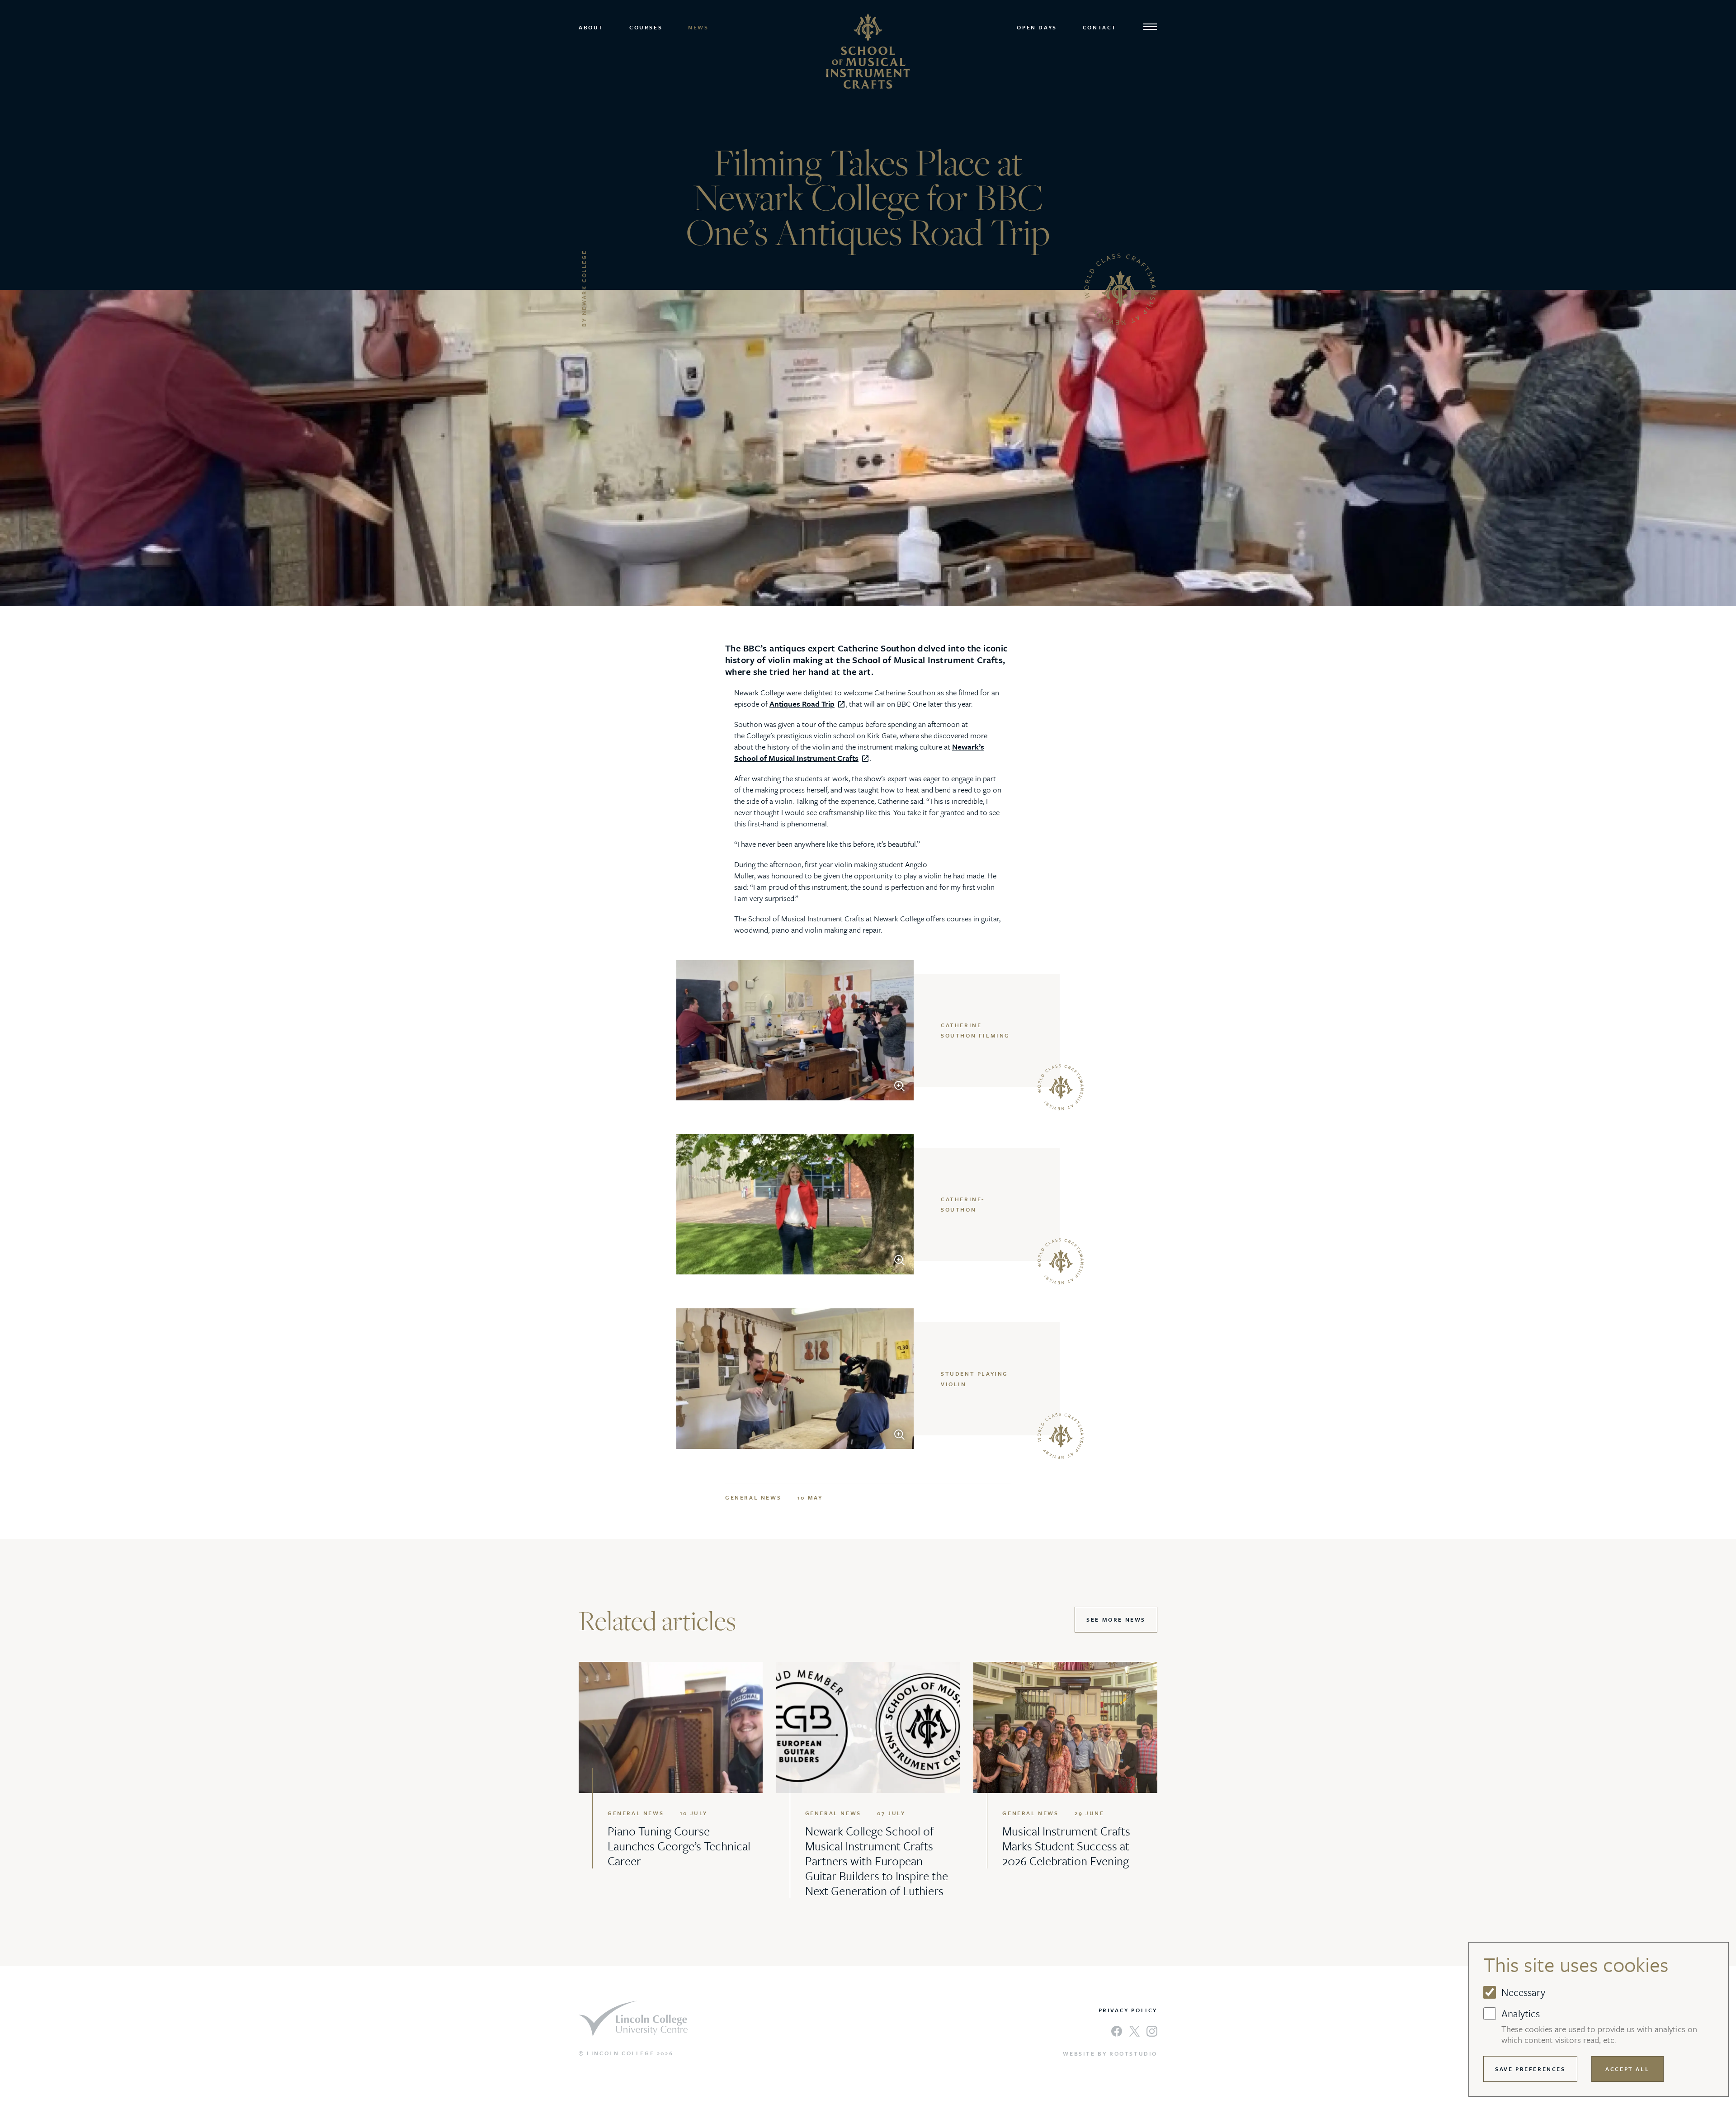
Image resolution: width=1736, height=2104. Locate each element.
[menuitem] (594, 27)
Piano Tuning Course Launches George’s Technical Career (679, 1846)
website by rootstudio (1110, 2053)
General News (753, 1497)
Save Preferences (1530, 2069)
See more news (1116, 1619)
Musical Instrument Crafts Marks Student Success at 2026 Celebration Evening (1066, 1846)
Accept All (1627, 2069)
